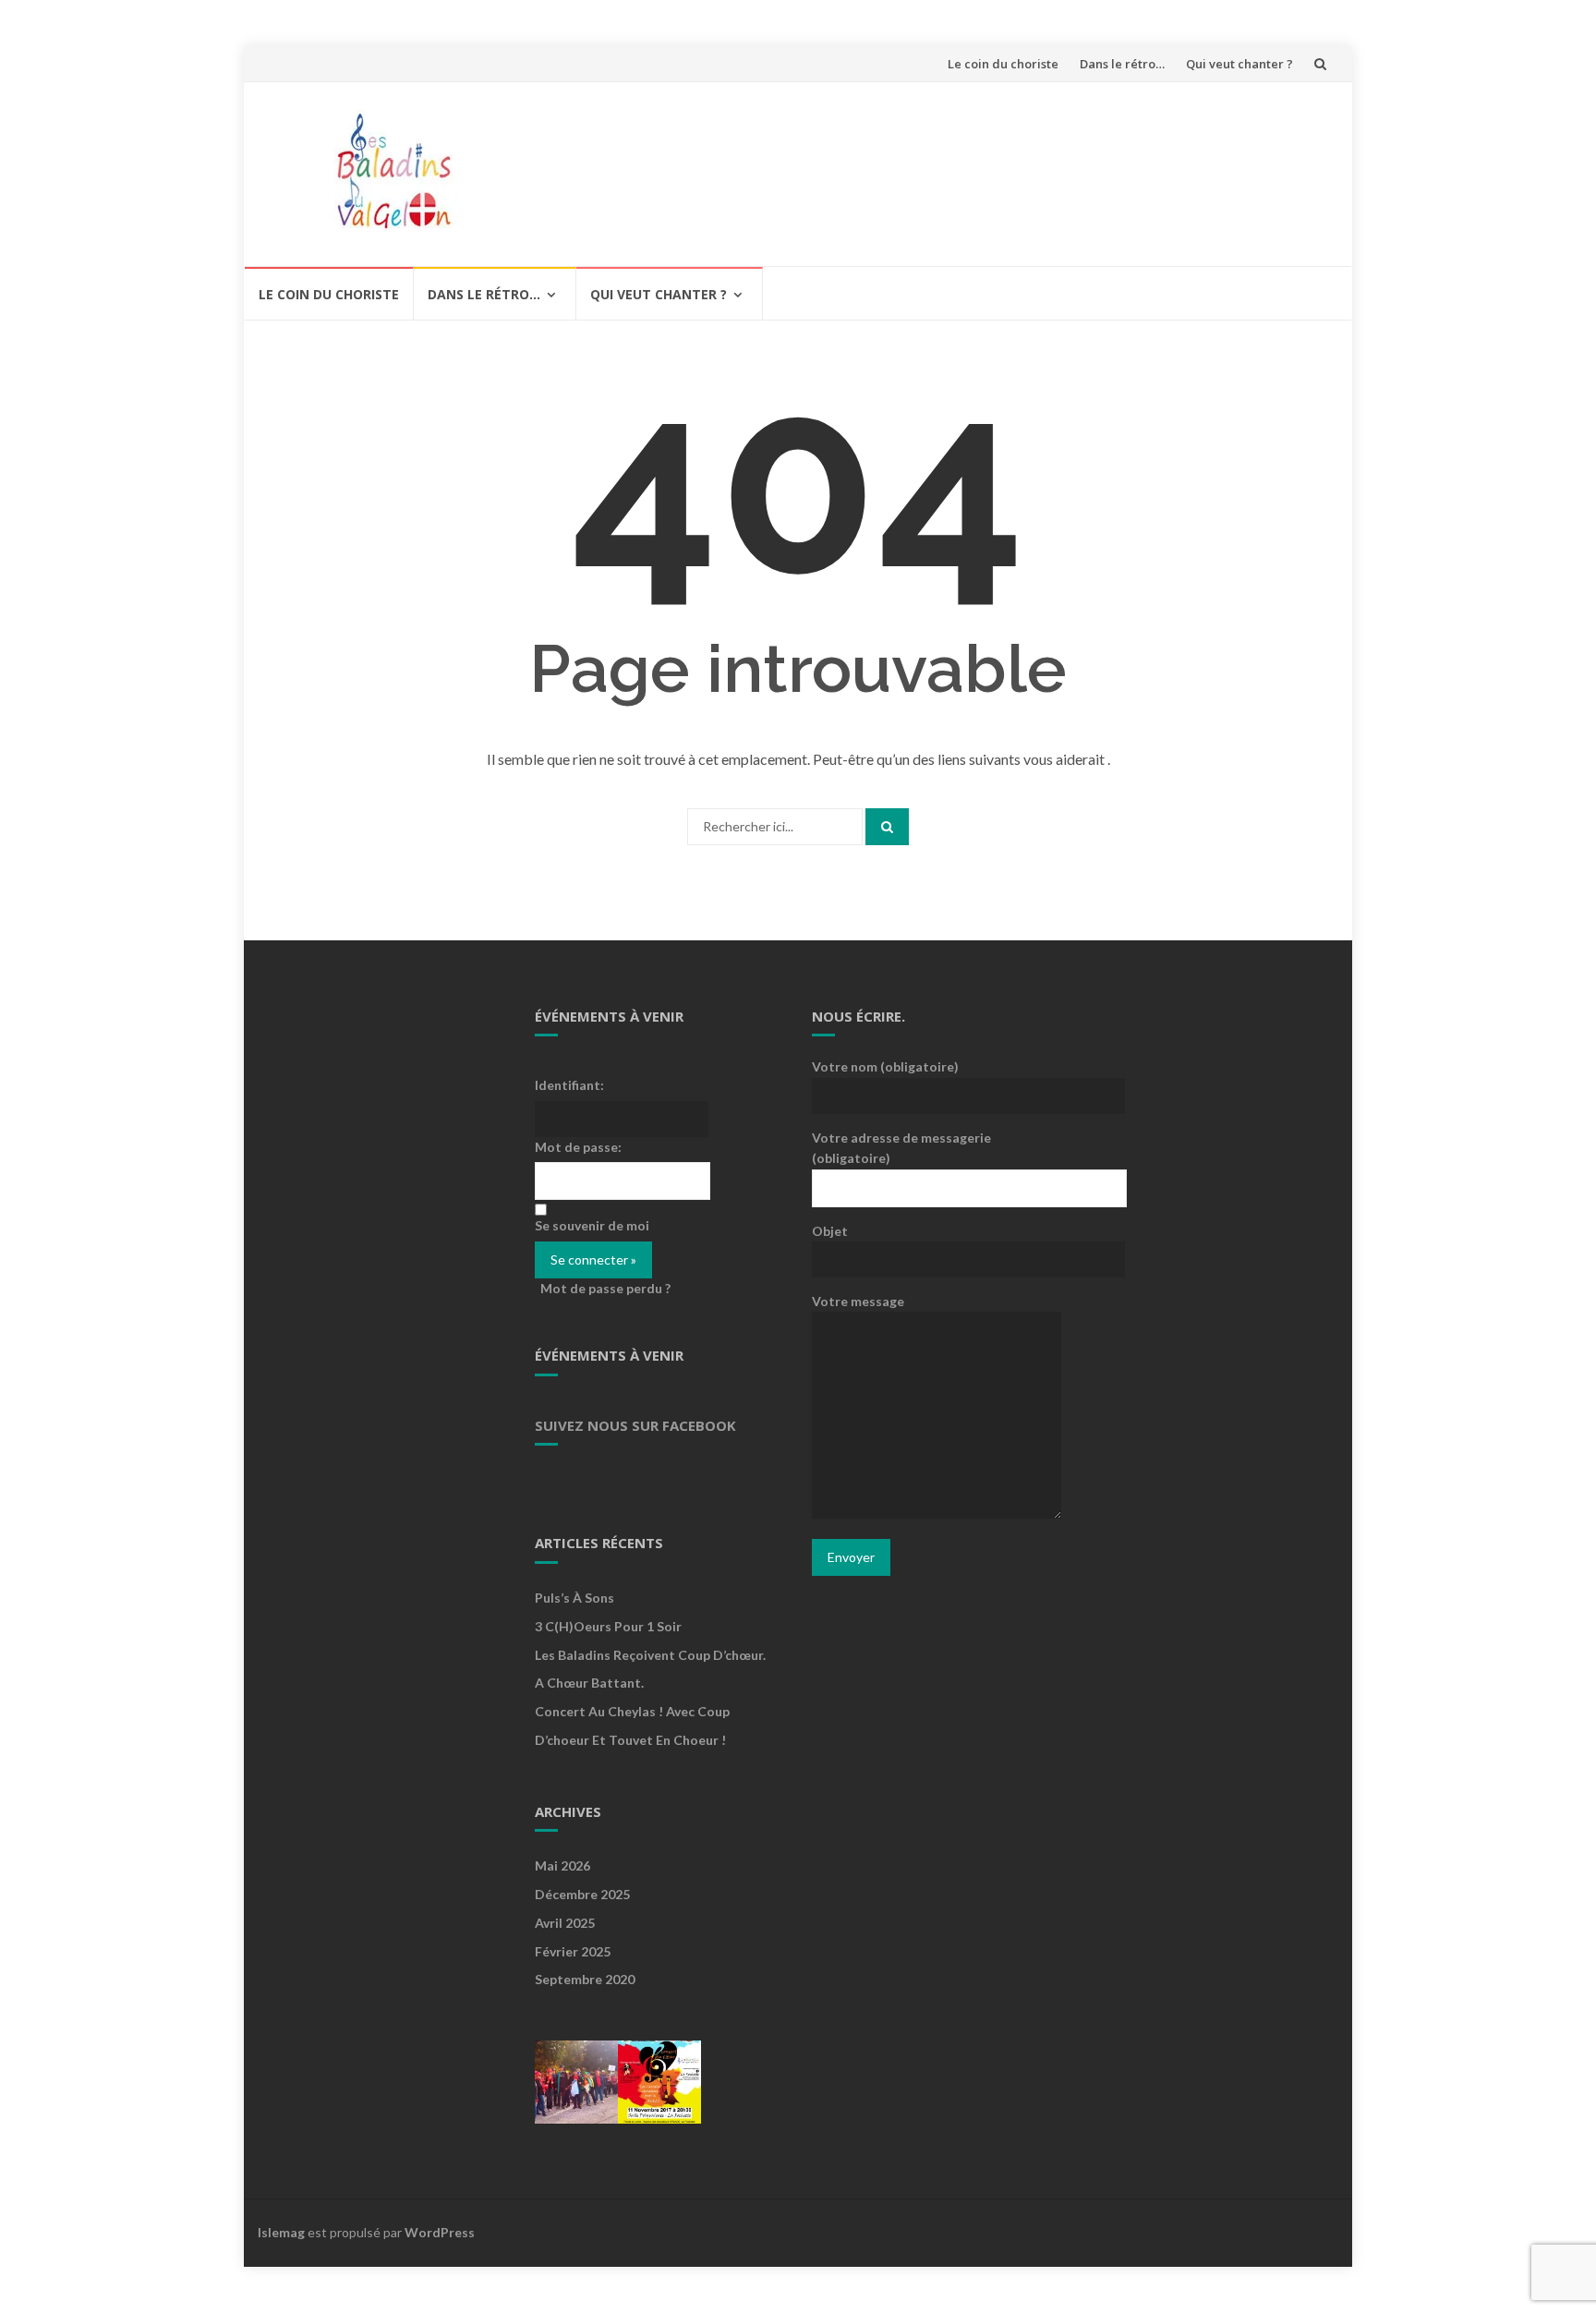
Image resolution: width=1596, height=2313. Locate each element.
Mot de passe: (578, 1147)
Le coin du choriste (1003, 64)
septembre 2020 (585, 1979)
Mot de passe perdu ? (605, 1288)
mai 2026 (562, 1865)
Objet (830, 1231)
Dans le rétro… (1122, 64)
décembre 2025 (582, 1894)
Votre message (858, 1301)
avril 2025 (565, 1923)
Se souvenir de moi (592, 1225)
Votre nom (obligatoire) (885, 1066)
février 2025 (573, 1951)
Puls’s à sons (574, 1598)
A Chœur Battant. (589, 1683)
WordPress (440, 2232)
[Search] (887, 827)
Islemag (281, 2232)
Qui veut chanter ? (1239, 64)
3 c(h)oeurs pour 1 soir (608, 1626)
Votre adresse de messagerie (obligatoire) (901, 1148)
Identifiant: (569, 1085)
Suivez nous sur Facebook (635, 1425)
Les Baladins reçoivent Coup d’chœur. (650, 1655)
